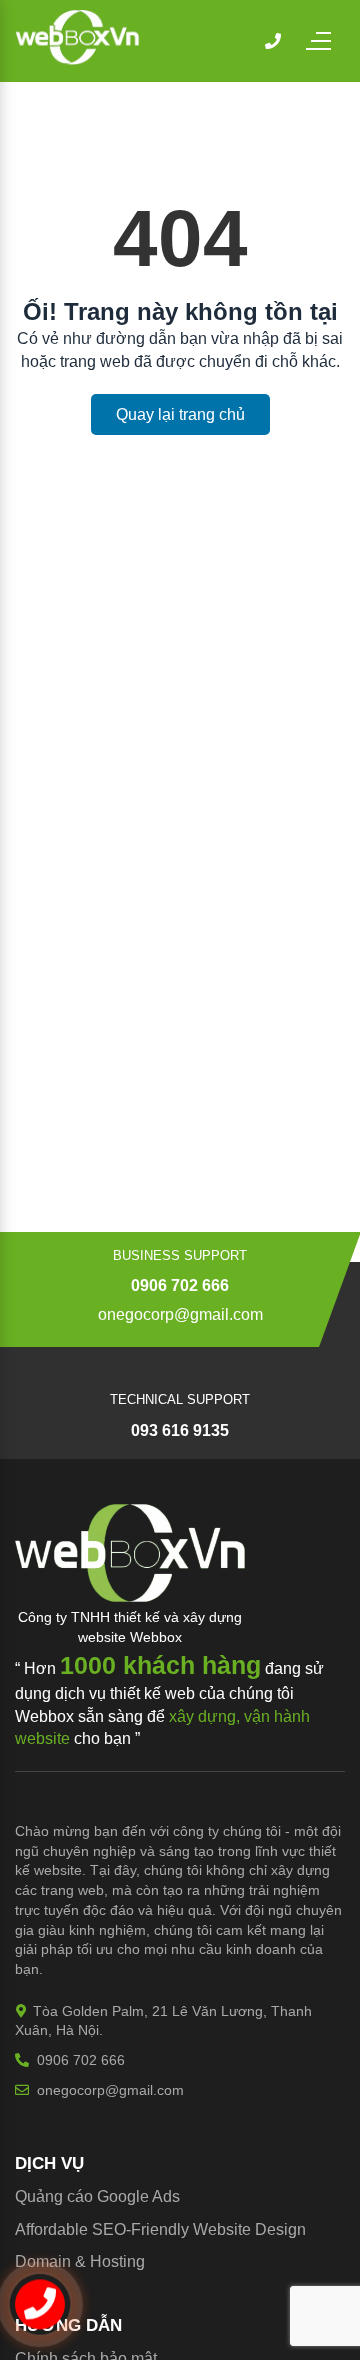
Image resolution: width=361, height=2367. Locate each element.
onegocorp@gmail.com (180, 1314)
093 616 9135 (180, 1430)
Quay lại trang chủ (180, 414)
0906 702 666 (180, 1285)
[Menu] (328, 41)
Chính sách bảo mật (86, 2358)
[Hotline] (273, 41)
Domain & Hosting (80, 2261)
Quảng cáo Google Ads (97, 2196)
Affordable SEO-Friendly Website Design (160, 2229)
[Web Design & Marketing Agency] (77, 59)
